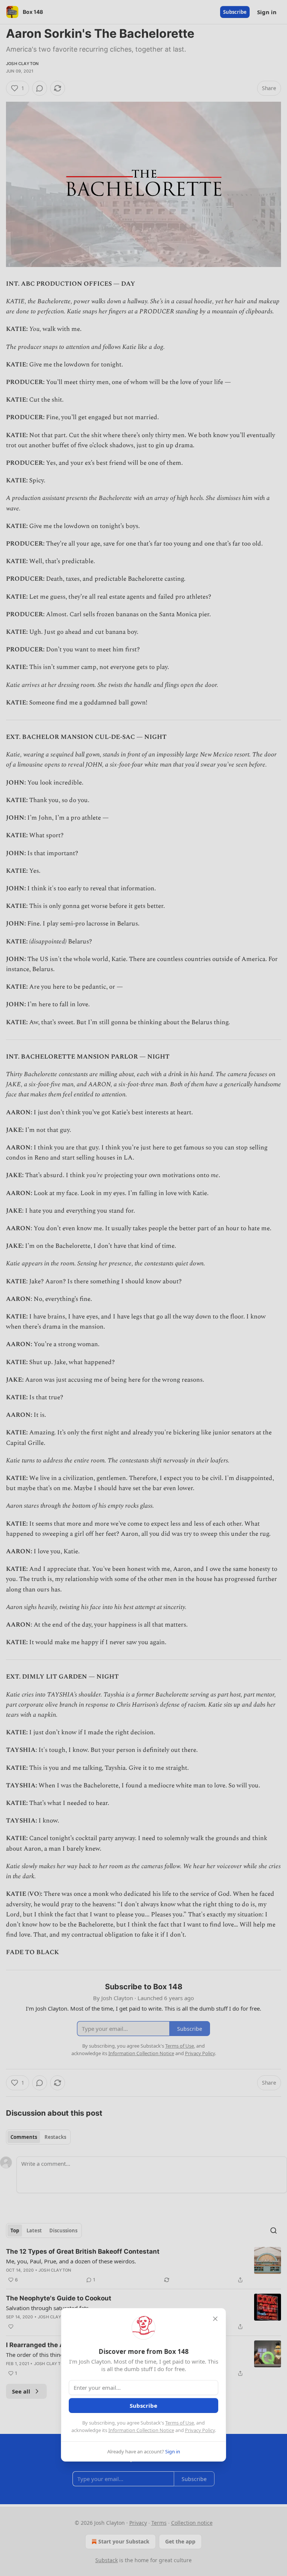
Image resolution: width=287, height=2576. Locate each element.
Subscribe (143, 2405)
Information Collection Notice (141, 2430)
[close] (215, 2319)
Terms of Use (180, 2423)
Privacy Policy (200, 2430)
